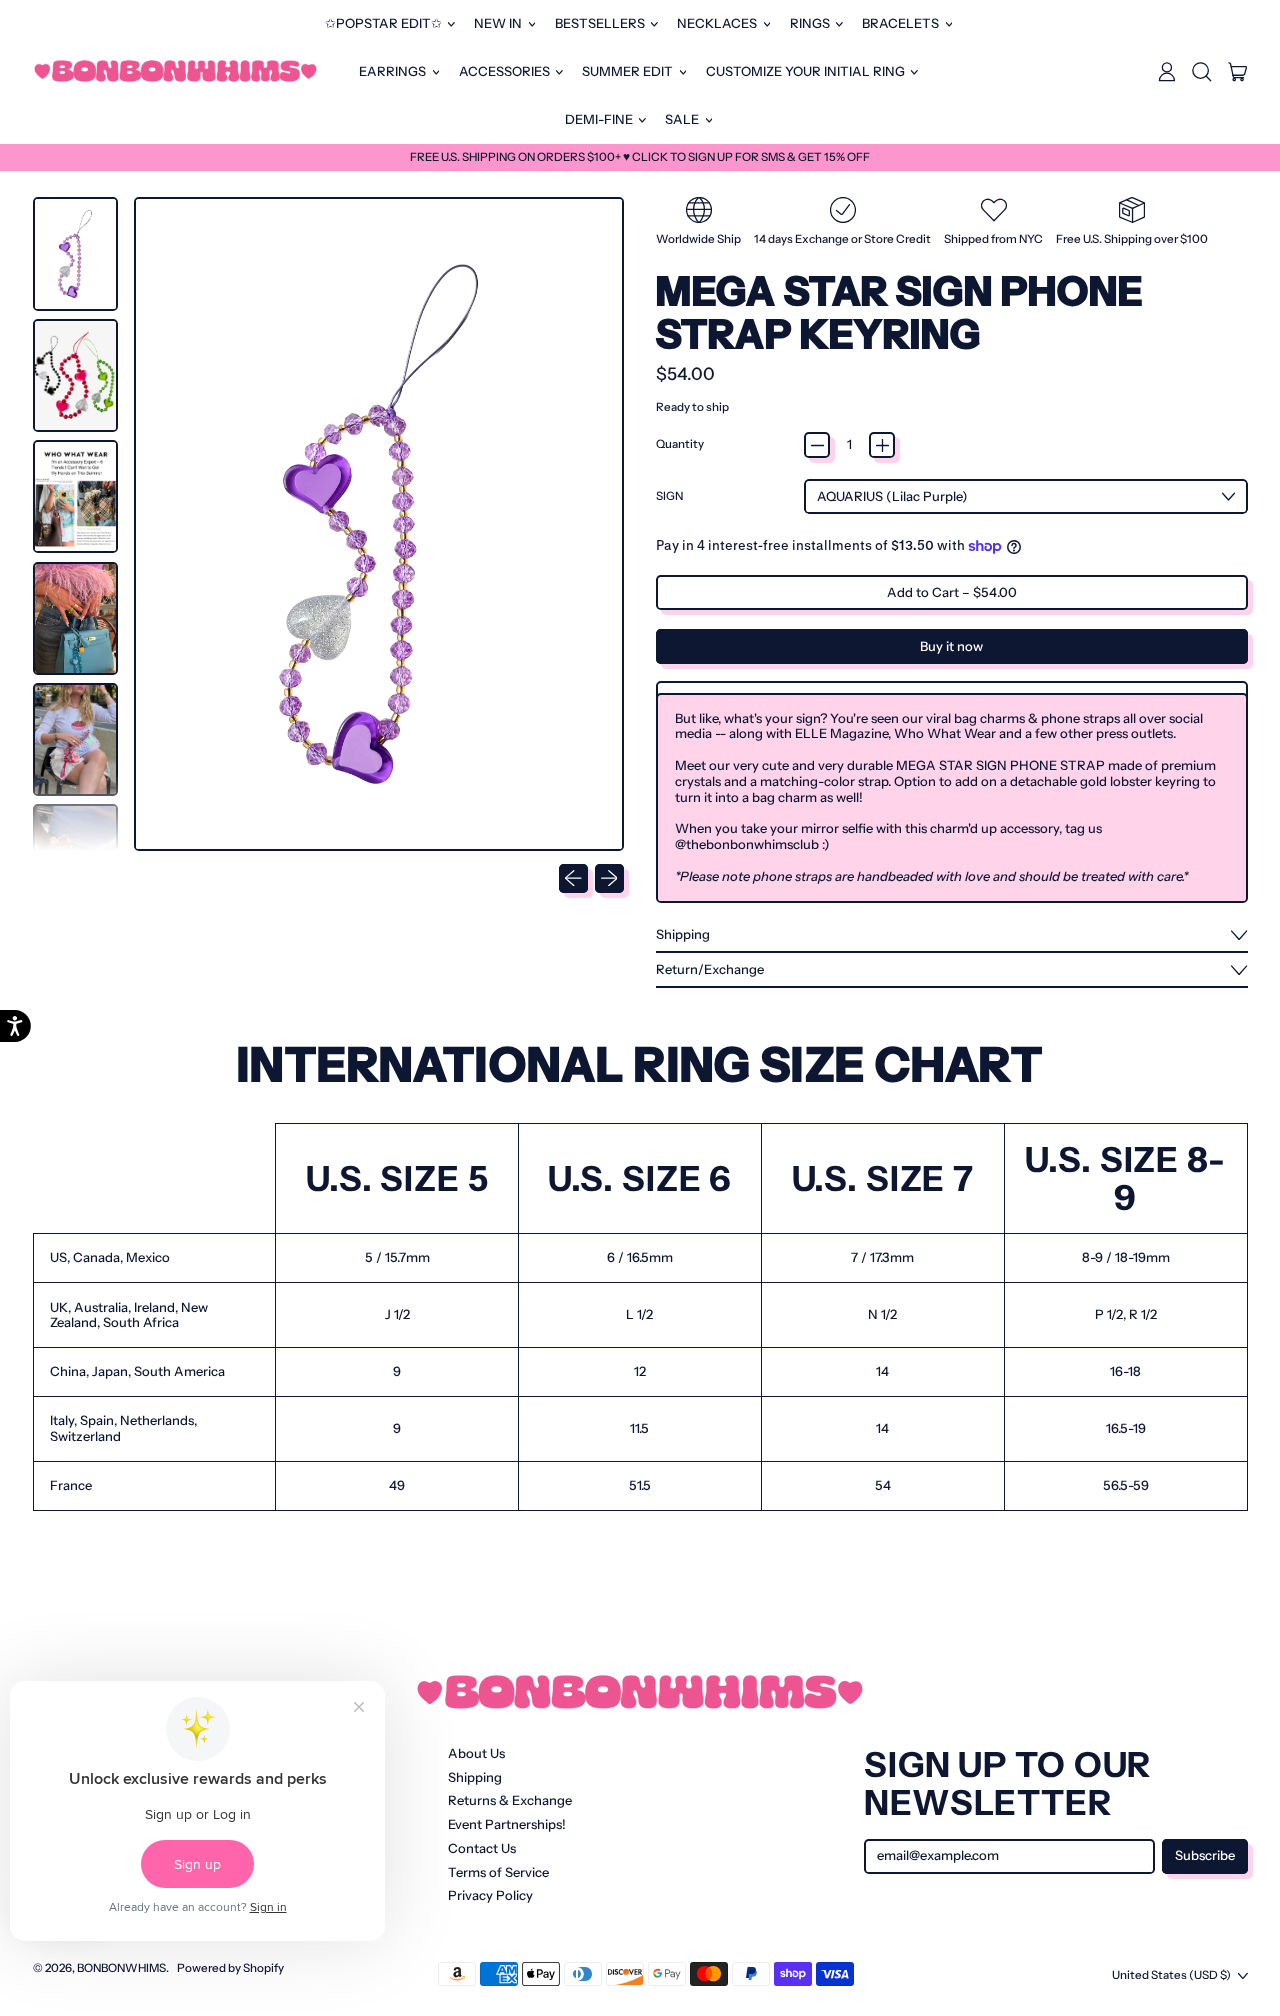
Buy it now (951, 646)
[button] (1202, 72)
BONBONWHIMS (121, 1968)
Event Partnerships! (507, 1824)
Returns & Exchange (510, 1800)
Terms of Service (498, 1872)
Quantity (680, 444)
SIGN (669, 496)
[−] (817, 445)
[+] (882, 445)
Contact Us (482, 1848)
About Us (476, 1753)
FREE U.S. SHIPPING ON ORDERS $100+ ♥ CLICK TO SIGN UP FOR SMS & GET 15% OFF (640, 157)
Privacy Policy (490, 1895)
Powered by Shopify (230, 1968)
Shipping (475, 1777)
